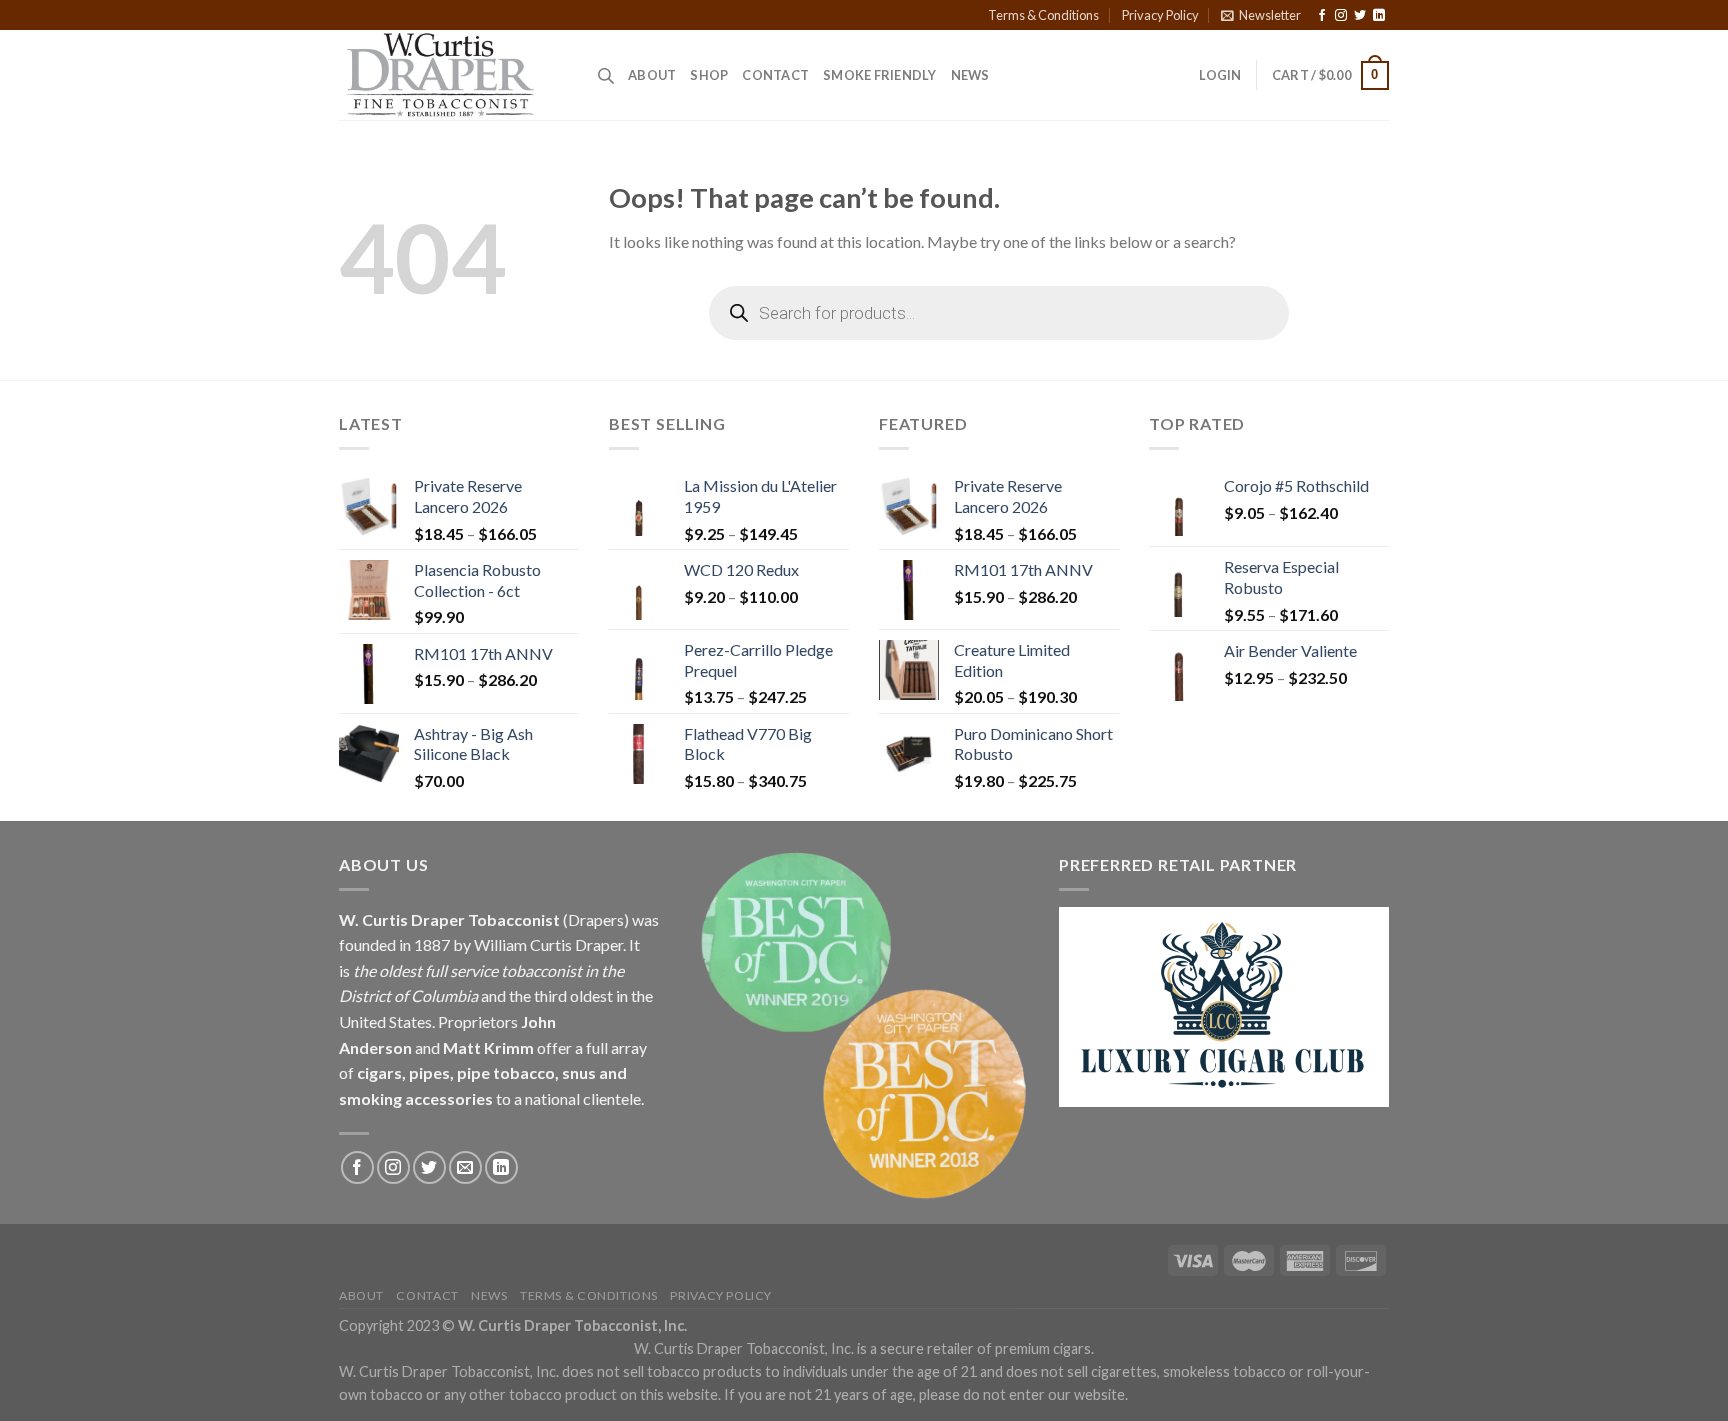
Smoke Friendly (880, 75)
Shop (709, 75)
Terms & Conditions (1043, 15)
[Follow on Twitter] (1360, 16)
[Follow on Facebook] (1322, 16)
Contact (775, 75)
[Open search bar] (606, 75)
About (652, 75)
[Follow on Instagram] (1341, 16)
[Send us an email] (465, 1167)
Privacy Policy (1160, 15)
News (970, 75)
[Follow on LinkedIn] (1379, 16)
